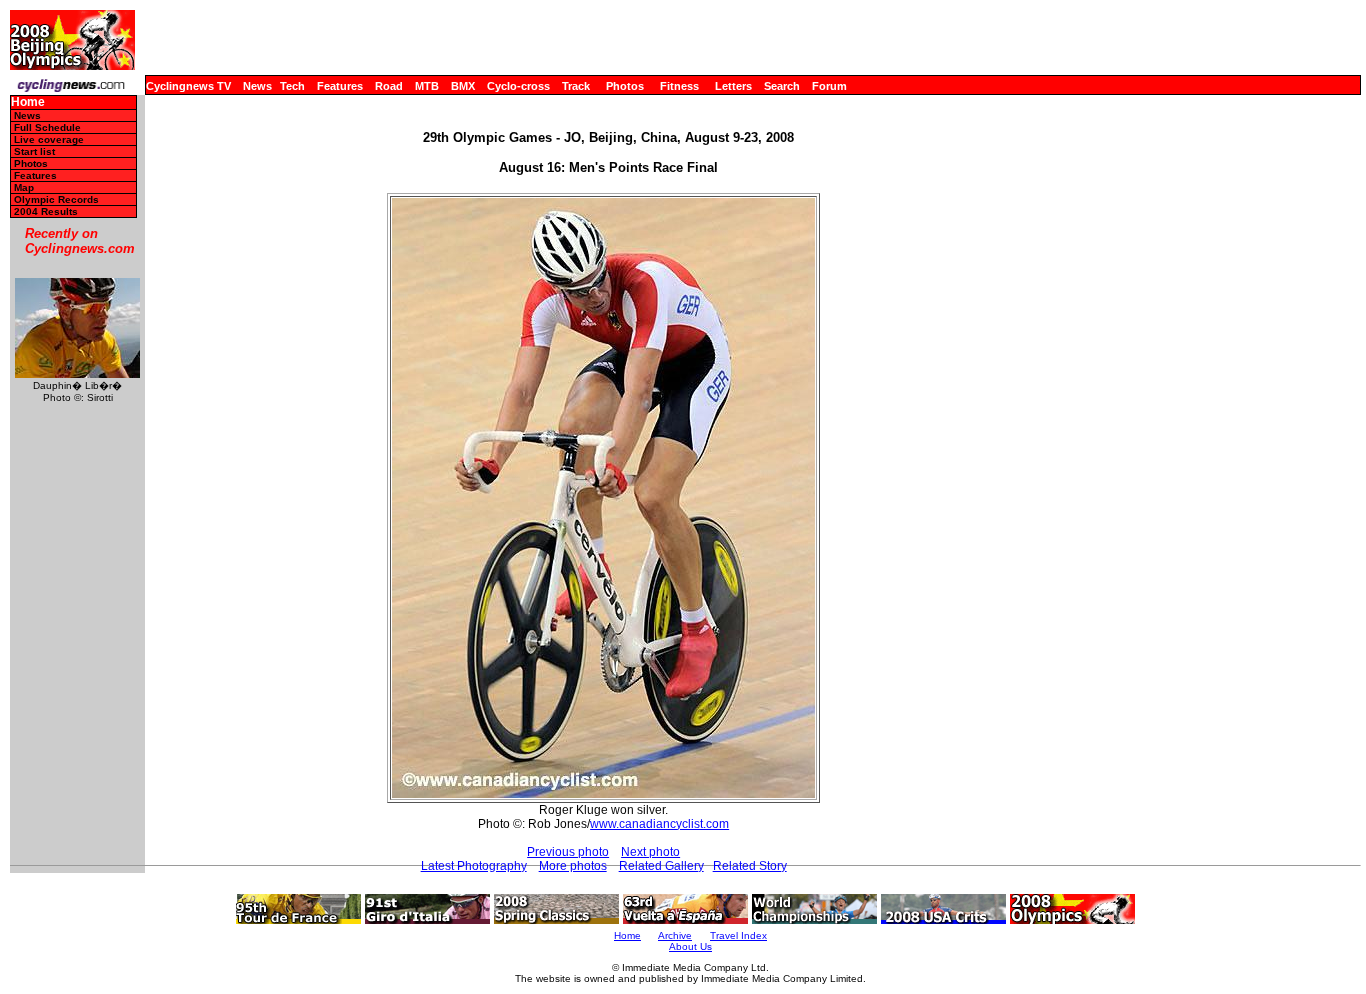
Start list (34, 151)
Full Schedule (47, 127)
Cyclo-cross (518, 86)
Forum (829, 86)
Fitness (679, 86)
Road (389, 86)
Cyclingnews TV (188, 86)
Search (782, 86)
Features (340, 86)
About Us (690, 946)
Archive (675, 935)
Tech (292, 86)
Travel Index (738, 935)
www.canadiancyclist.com (659, 824)
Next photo (650, 852)
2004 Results (46, 211)
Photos (625, 86)
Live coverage (49, 139)
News (257, 86)
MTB (427, 86)
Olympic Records (56, 199)
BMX (463, 86)
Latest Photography (474, 866)
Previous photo (568, 852)
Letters (733, 86)
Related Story (750, 866)
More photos (573, 866)
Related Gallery (661, 866)
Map (24, 187)
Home (28, 102)
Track (576, 86)
